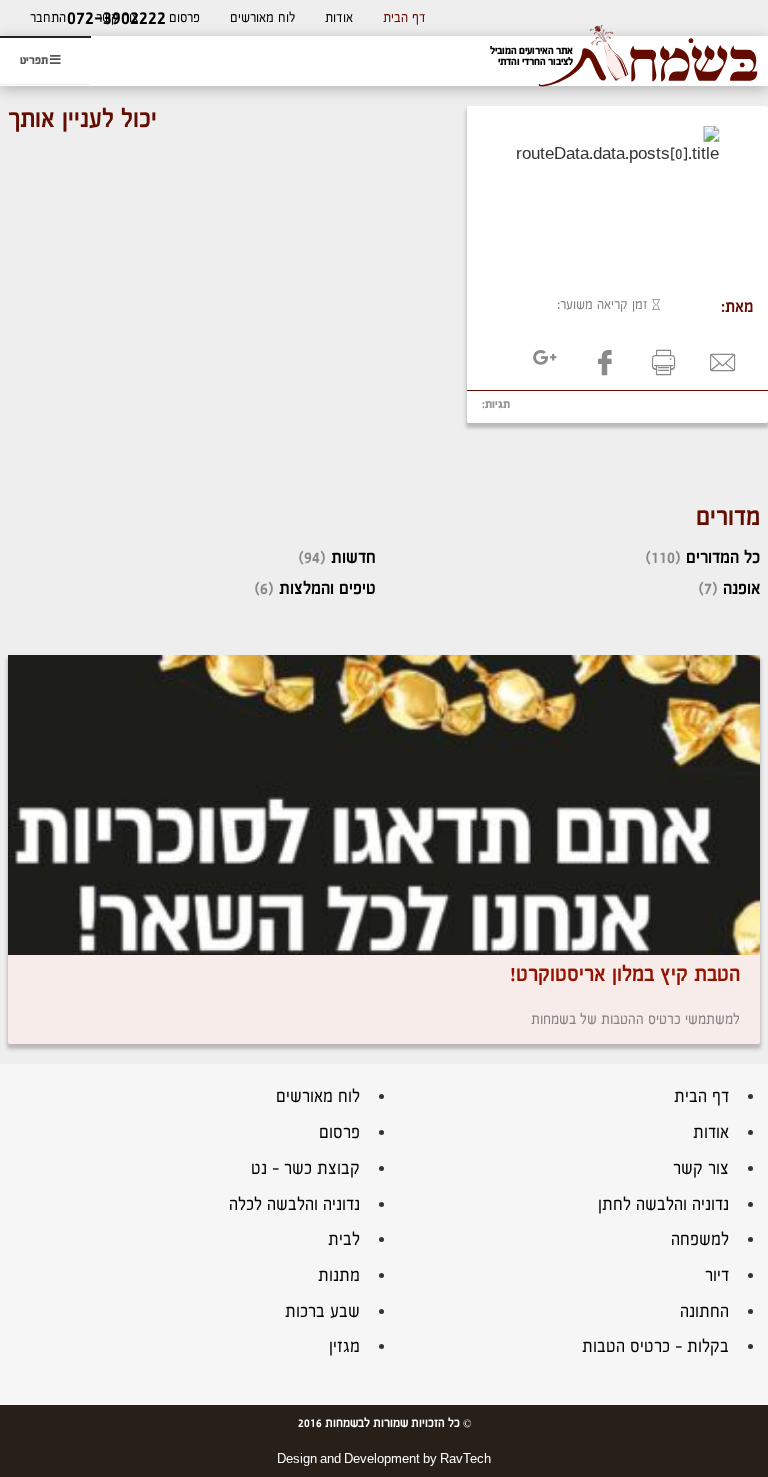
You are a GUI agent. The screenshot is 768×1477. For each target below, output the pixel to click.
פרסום (184, 18)
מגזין (344, 1346)
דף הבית (404, 18)
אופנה (741, 588)
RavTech (465, 1459)
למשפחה (700, 1239)
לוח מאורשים (262, 18)
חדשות (353, 557)
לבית (344, 1239)
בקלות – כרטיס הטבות (655, 1346)
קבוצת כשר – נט (305, 1168)
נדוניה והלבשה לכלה (294, 1204)
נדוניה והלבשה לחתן (663, 1204)
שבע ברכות (322, 1311)
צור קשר (701, 1168)
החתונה (704, 1311)
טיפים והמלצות (327, 588)
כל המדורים (723, 557)
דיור (717, 1275)
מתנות (339, 1275)
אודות (339, 18)
